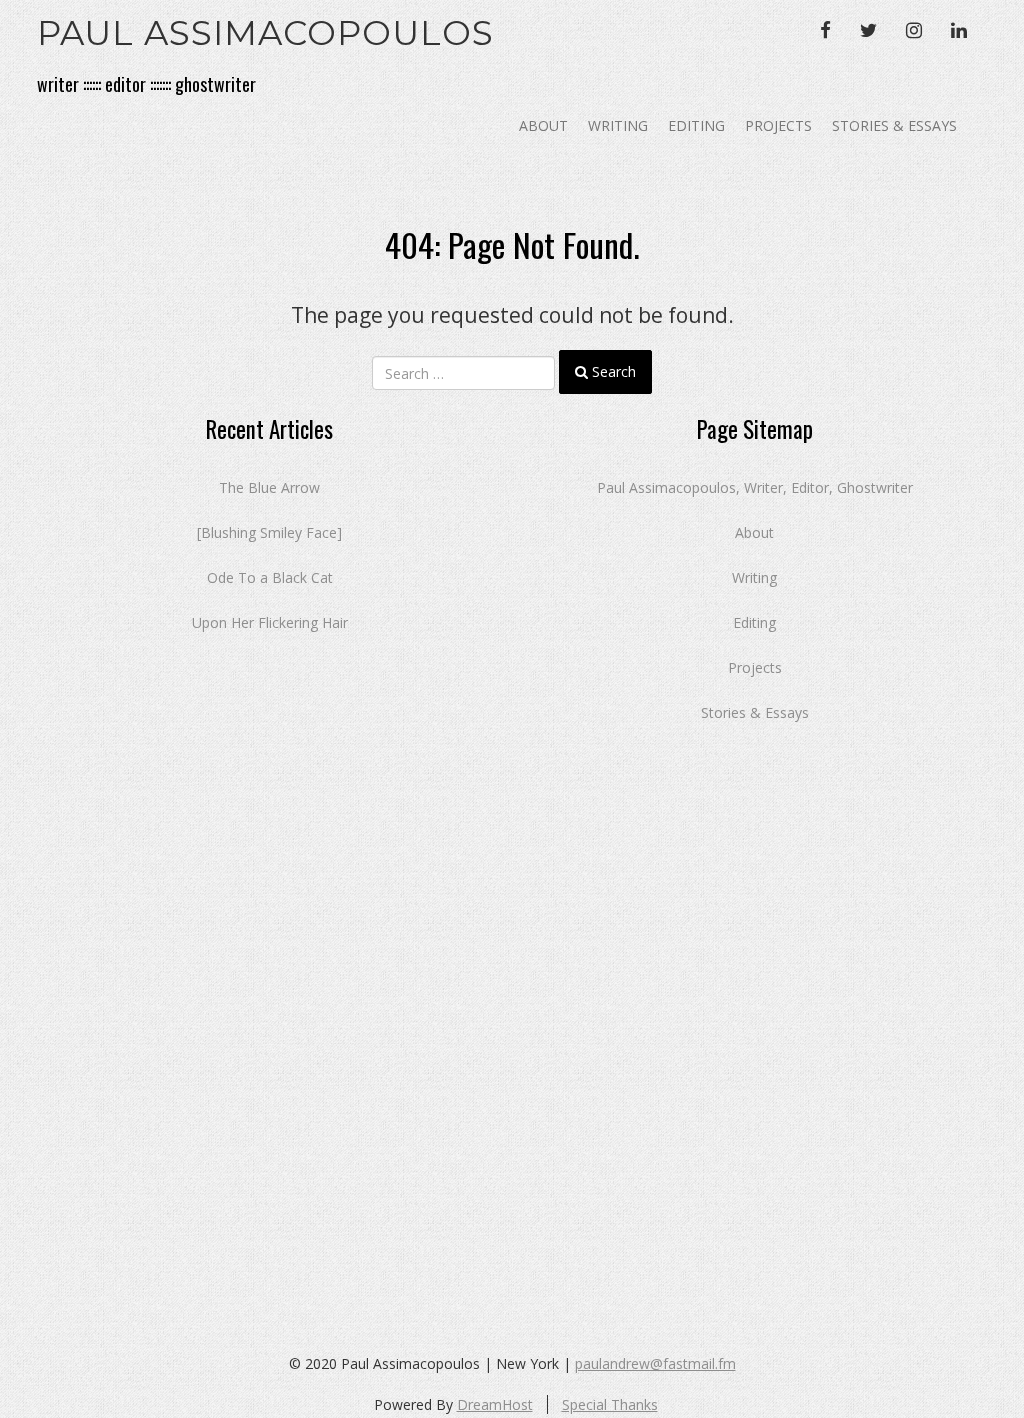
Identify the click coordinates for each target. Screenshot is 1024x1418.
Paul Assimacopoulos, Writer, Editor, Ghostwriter (755, 487)
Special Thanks (610, 1404)
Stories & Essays (894, 125)
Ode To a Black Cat (270, 577)
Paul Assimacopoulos (265, 33)
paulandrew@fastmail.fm (655, 1363)
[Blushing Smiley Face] (269, 532)
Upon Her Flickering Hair (270, 622)
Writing (618, 125)
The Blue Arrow (269, 487)
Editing (696, 125)
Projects (778, 125)
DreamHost (495, 1404)
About (543, 125)
